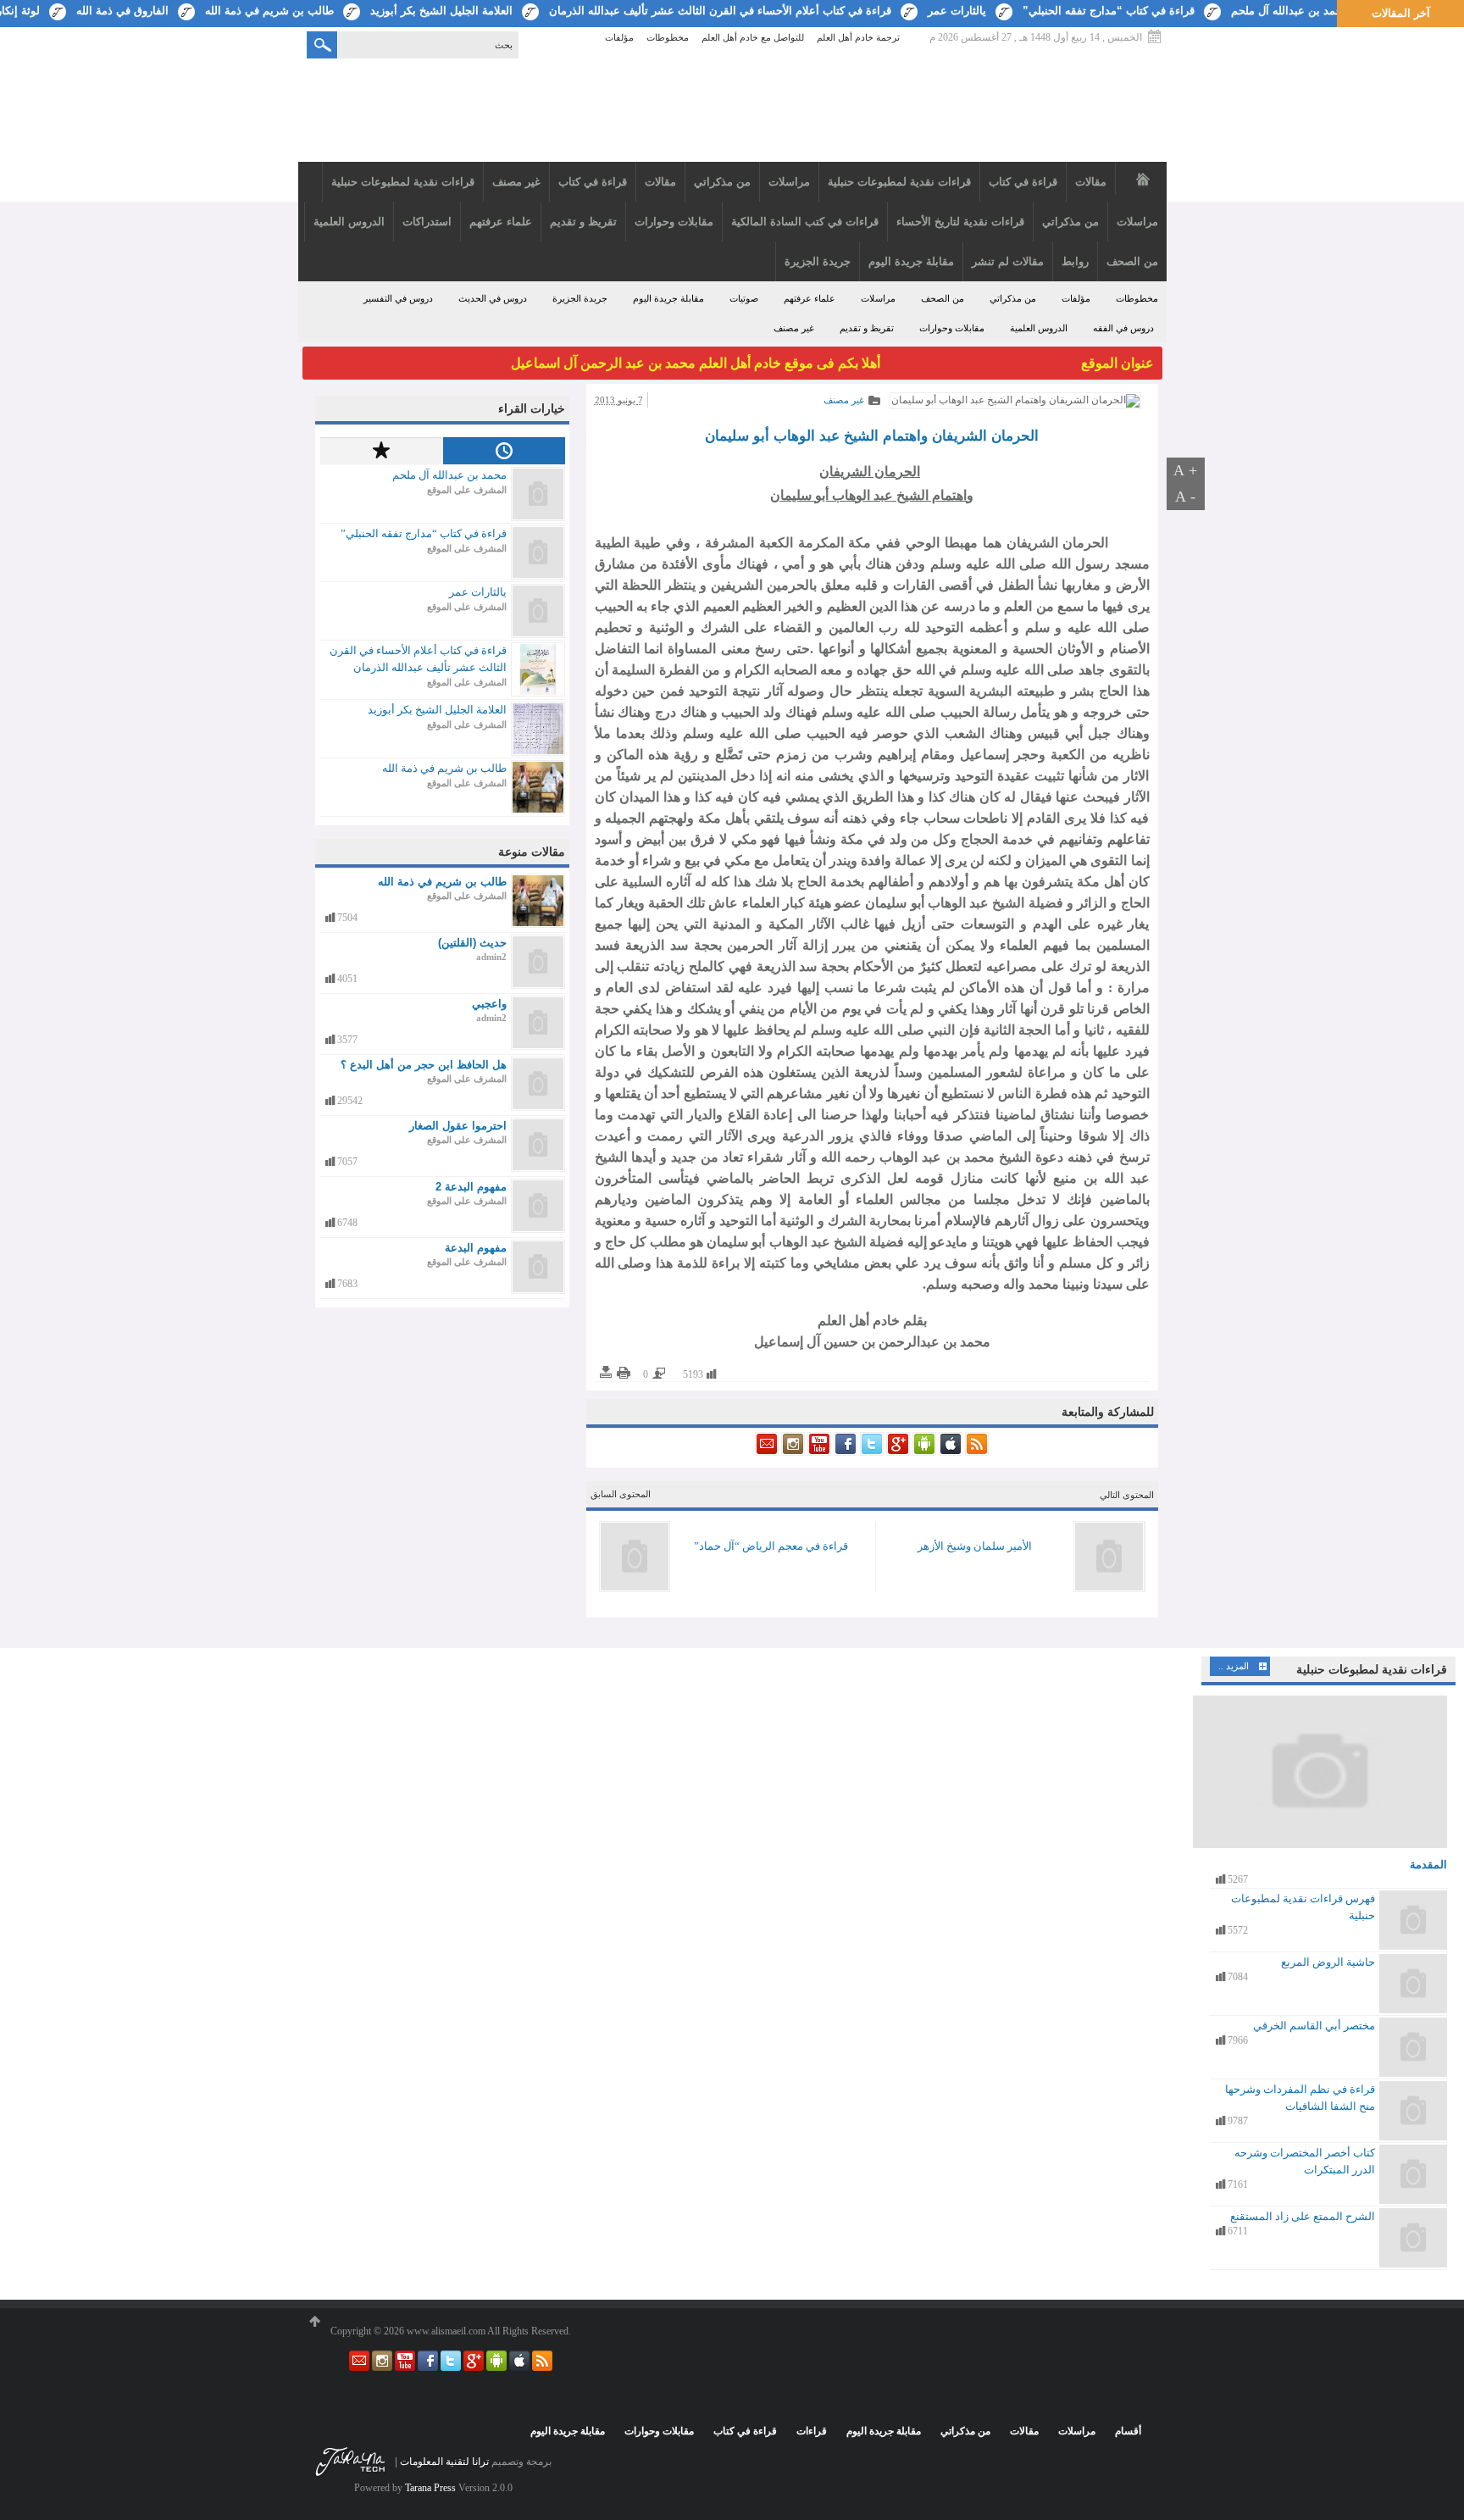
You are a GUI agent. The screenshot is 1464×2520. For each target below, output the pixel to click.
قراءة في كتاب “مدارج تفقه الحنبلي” (1109, 11)
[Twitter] (871, 1452)
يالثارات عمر (957, 11)
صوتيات (744, 298)
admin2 (491, 957)
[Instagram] (792, 1452)
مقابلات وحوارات (952, 328)
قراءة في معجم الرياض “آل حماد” (771, 1546)
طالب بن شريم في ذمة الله (269, 11)
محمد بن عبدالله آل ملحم (1290, 11)
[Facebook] (844, 1452)
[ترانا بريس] (351, 2475)
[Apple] (949, 1452)
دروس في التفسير (398, 298)
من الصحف (943, 298)
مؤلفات (619, 38)
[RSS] (976, 1452)
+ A (1185, 470)
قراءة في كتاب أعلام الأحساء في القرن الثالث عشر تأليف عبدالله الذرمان (720, 11)
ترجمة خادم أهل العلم (858, 38)
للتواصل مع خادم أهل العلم (753, 38)
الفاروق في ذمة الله (122, 11)
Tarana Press (430, 2488)
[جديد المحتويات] (504, 451)
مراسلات (878, 298)
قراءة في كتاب (745, 2431)
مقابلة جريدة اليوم (668, 298)
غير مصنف (794, 328)
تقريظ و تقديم (867, 328)
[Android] (923, 1452)
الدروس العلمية (1039, 328)
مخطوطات (668, 38)
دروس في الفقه (1123, 328)
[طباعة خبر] (624, 1373)
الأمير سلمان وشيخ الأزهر (975, 1546)
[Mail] (767, 1452)
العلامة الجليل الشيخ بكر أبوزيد (441, 11)
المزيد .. (1234, 1666)
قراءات (812, 2431)
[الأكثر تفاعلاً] (381, 451)
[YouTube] (818, 1452)
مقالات (1024, 2431)
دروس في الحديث (493, 298)
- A (1185, 497)
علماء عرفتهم (810, 298)
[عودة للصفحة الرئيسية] (732, 112)
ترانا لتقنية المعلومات (444, 2462)
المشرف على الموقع (467, 490)
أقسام (1128, 2431)
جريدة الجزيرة (580, 298)
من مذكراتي (1013, 298)
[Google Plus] (897, 1452)
